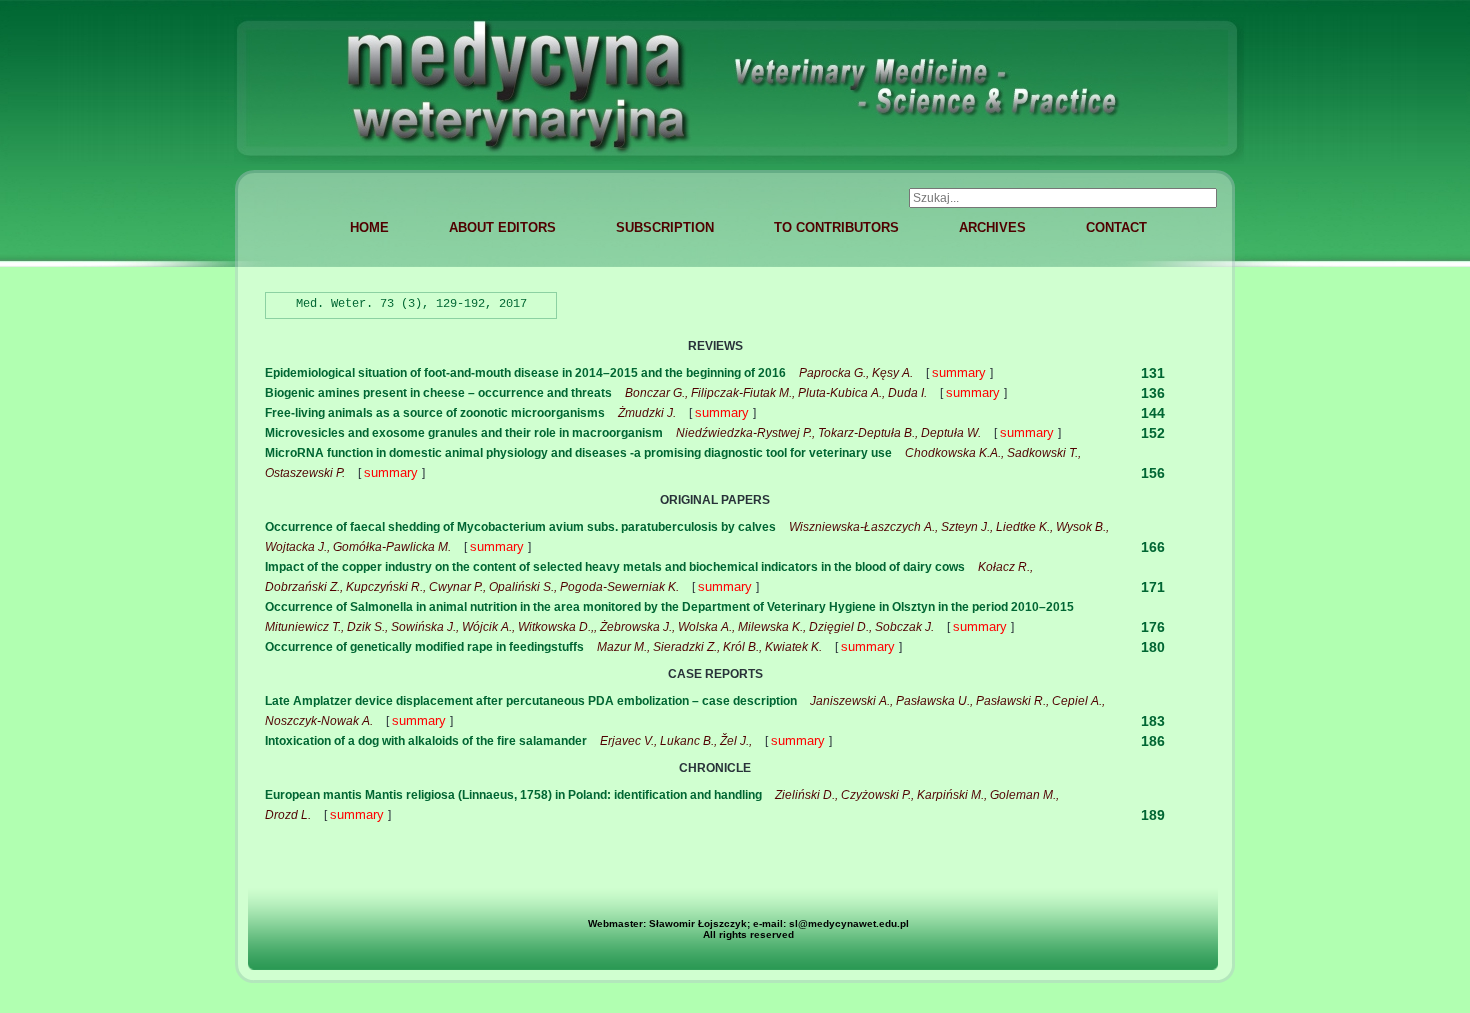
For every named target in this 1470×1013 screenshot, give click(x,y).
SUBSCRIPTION (665, 227)
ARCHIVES (992, 227)
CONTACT (1116, 227)
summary (961, 372)
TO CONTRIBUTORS (836, 227)
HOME (369, 227)
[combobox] (1063, 198)
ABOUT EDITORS (502, 227)
